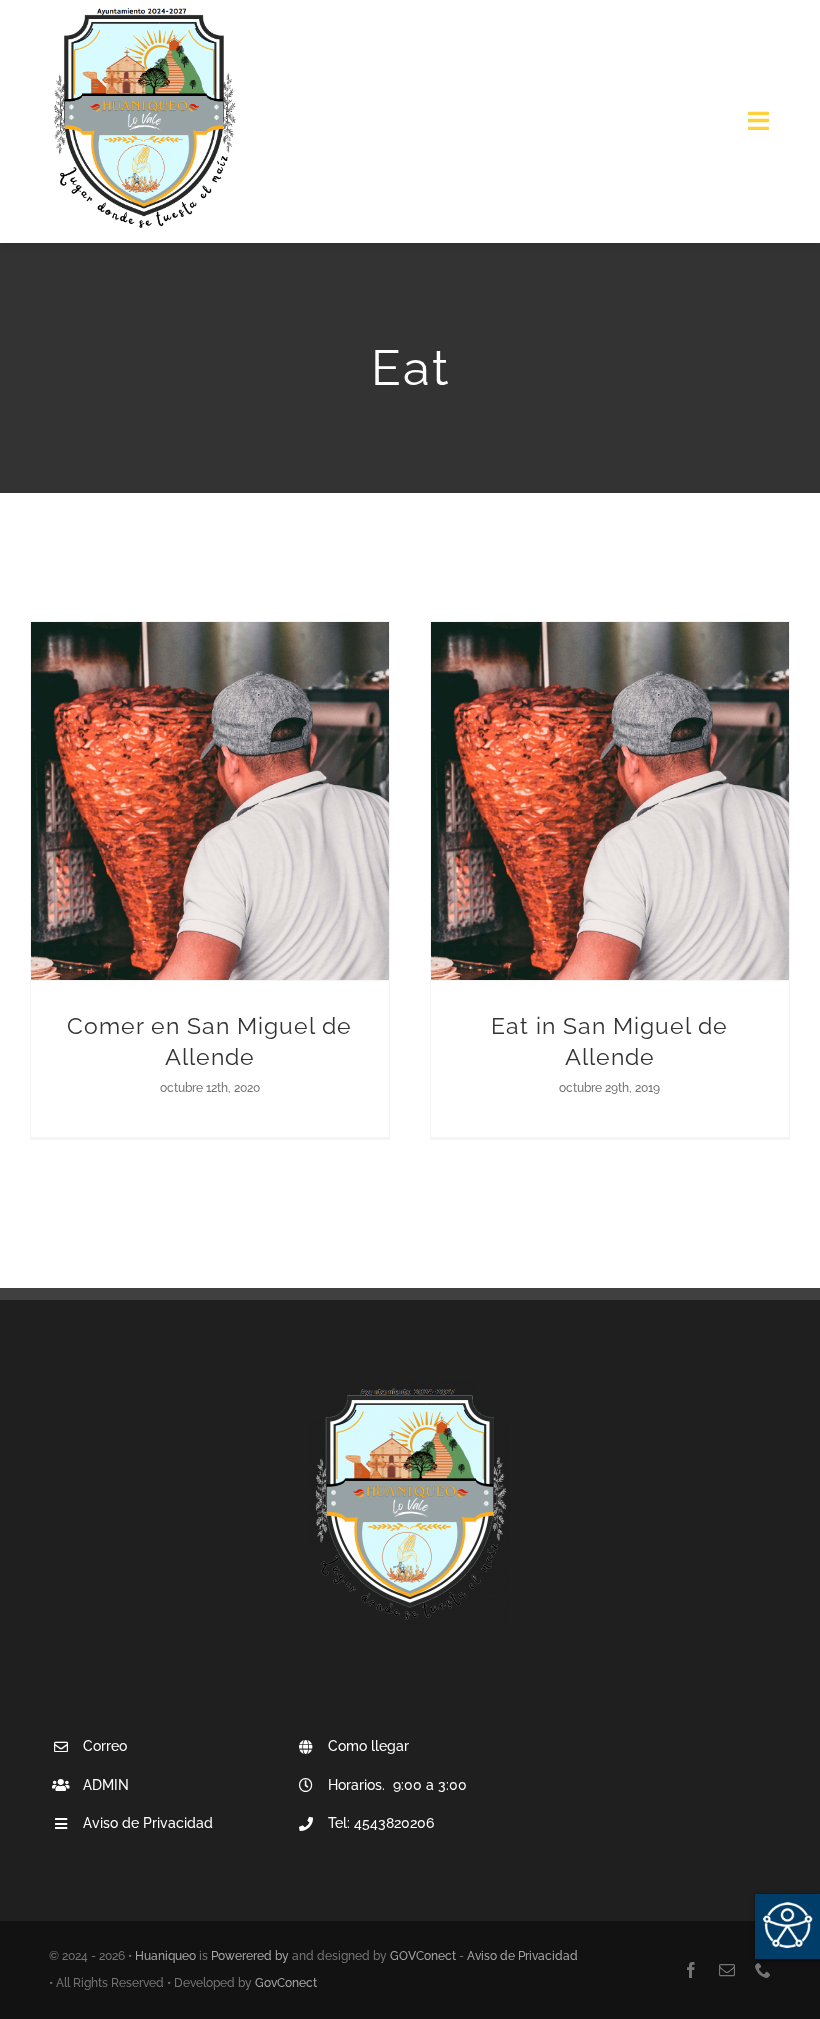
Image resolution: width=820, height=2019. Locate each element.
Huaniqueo (165, 1956)
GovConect (286, 1983)
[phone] (763, 1970)
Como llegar (368, 1746)
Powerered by (250, 1956)
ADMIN (106, 1785)
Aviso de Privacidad (522, 1956)
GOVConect (423, 1956)
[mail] (727, 1970)
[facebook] (691, 1970)
